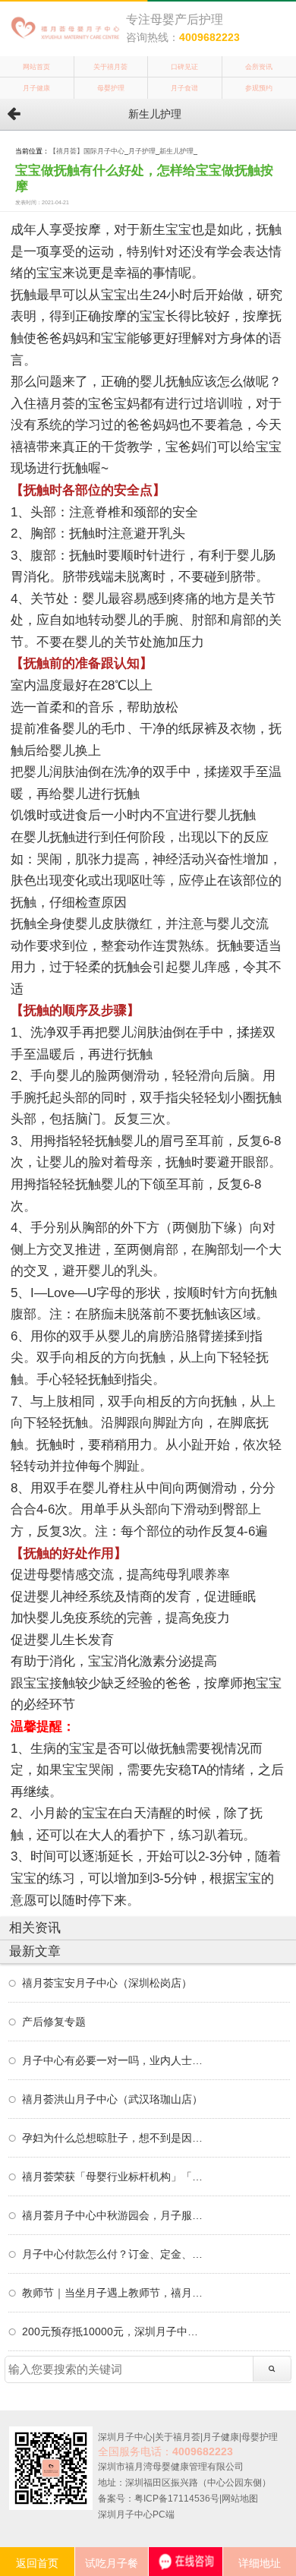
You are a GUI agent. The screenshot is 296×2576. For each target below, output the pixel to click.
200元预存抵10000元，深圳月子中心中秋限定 (113, 2331)
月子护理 (142, 151)
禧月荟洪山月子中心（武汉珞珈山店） (112, 2099)
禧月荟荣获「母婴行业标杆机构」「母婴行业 (113, 2177)
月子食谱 (184, 88)
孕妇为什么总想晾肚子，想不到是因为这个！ (113, 2138)
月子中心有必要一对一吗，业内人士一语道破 (113, 2060)
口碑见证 (184, 67)
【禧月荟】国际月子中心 (87, 151)
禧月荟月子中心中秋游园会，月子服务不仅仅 (113, 2215)
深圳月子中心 (125, 2437)
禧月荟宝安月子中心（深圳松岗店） (107, 1983)
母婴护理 (111, 88)
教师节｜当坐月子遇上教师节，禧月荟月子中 (113, 2293)
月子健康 (36, 88)
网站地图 (240, 2499)
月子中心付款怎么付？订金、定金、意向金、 (113, 2254)
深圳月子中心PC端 (136, 2514)
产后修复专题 (54, 2022)
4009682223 (209, 37)
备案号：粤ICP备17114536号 (159, 2499)
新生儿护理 (176, 151)
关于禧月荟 (110, 67)
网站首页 (36, 67)
